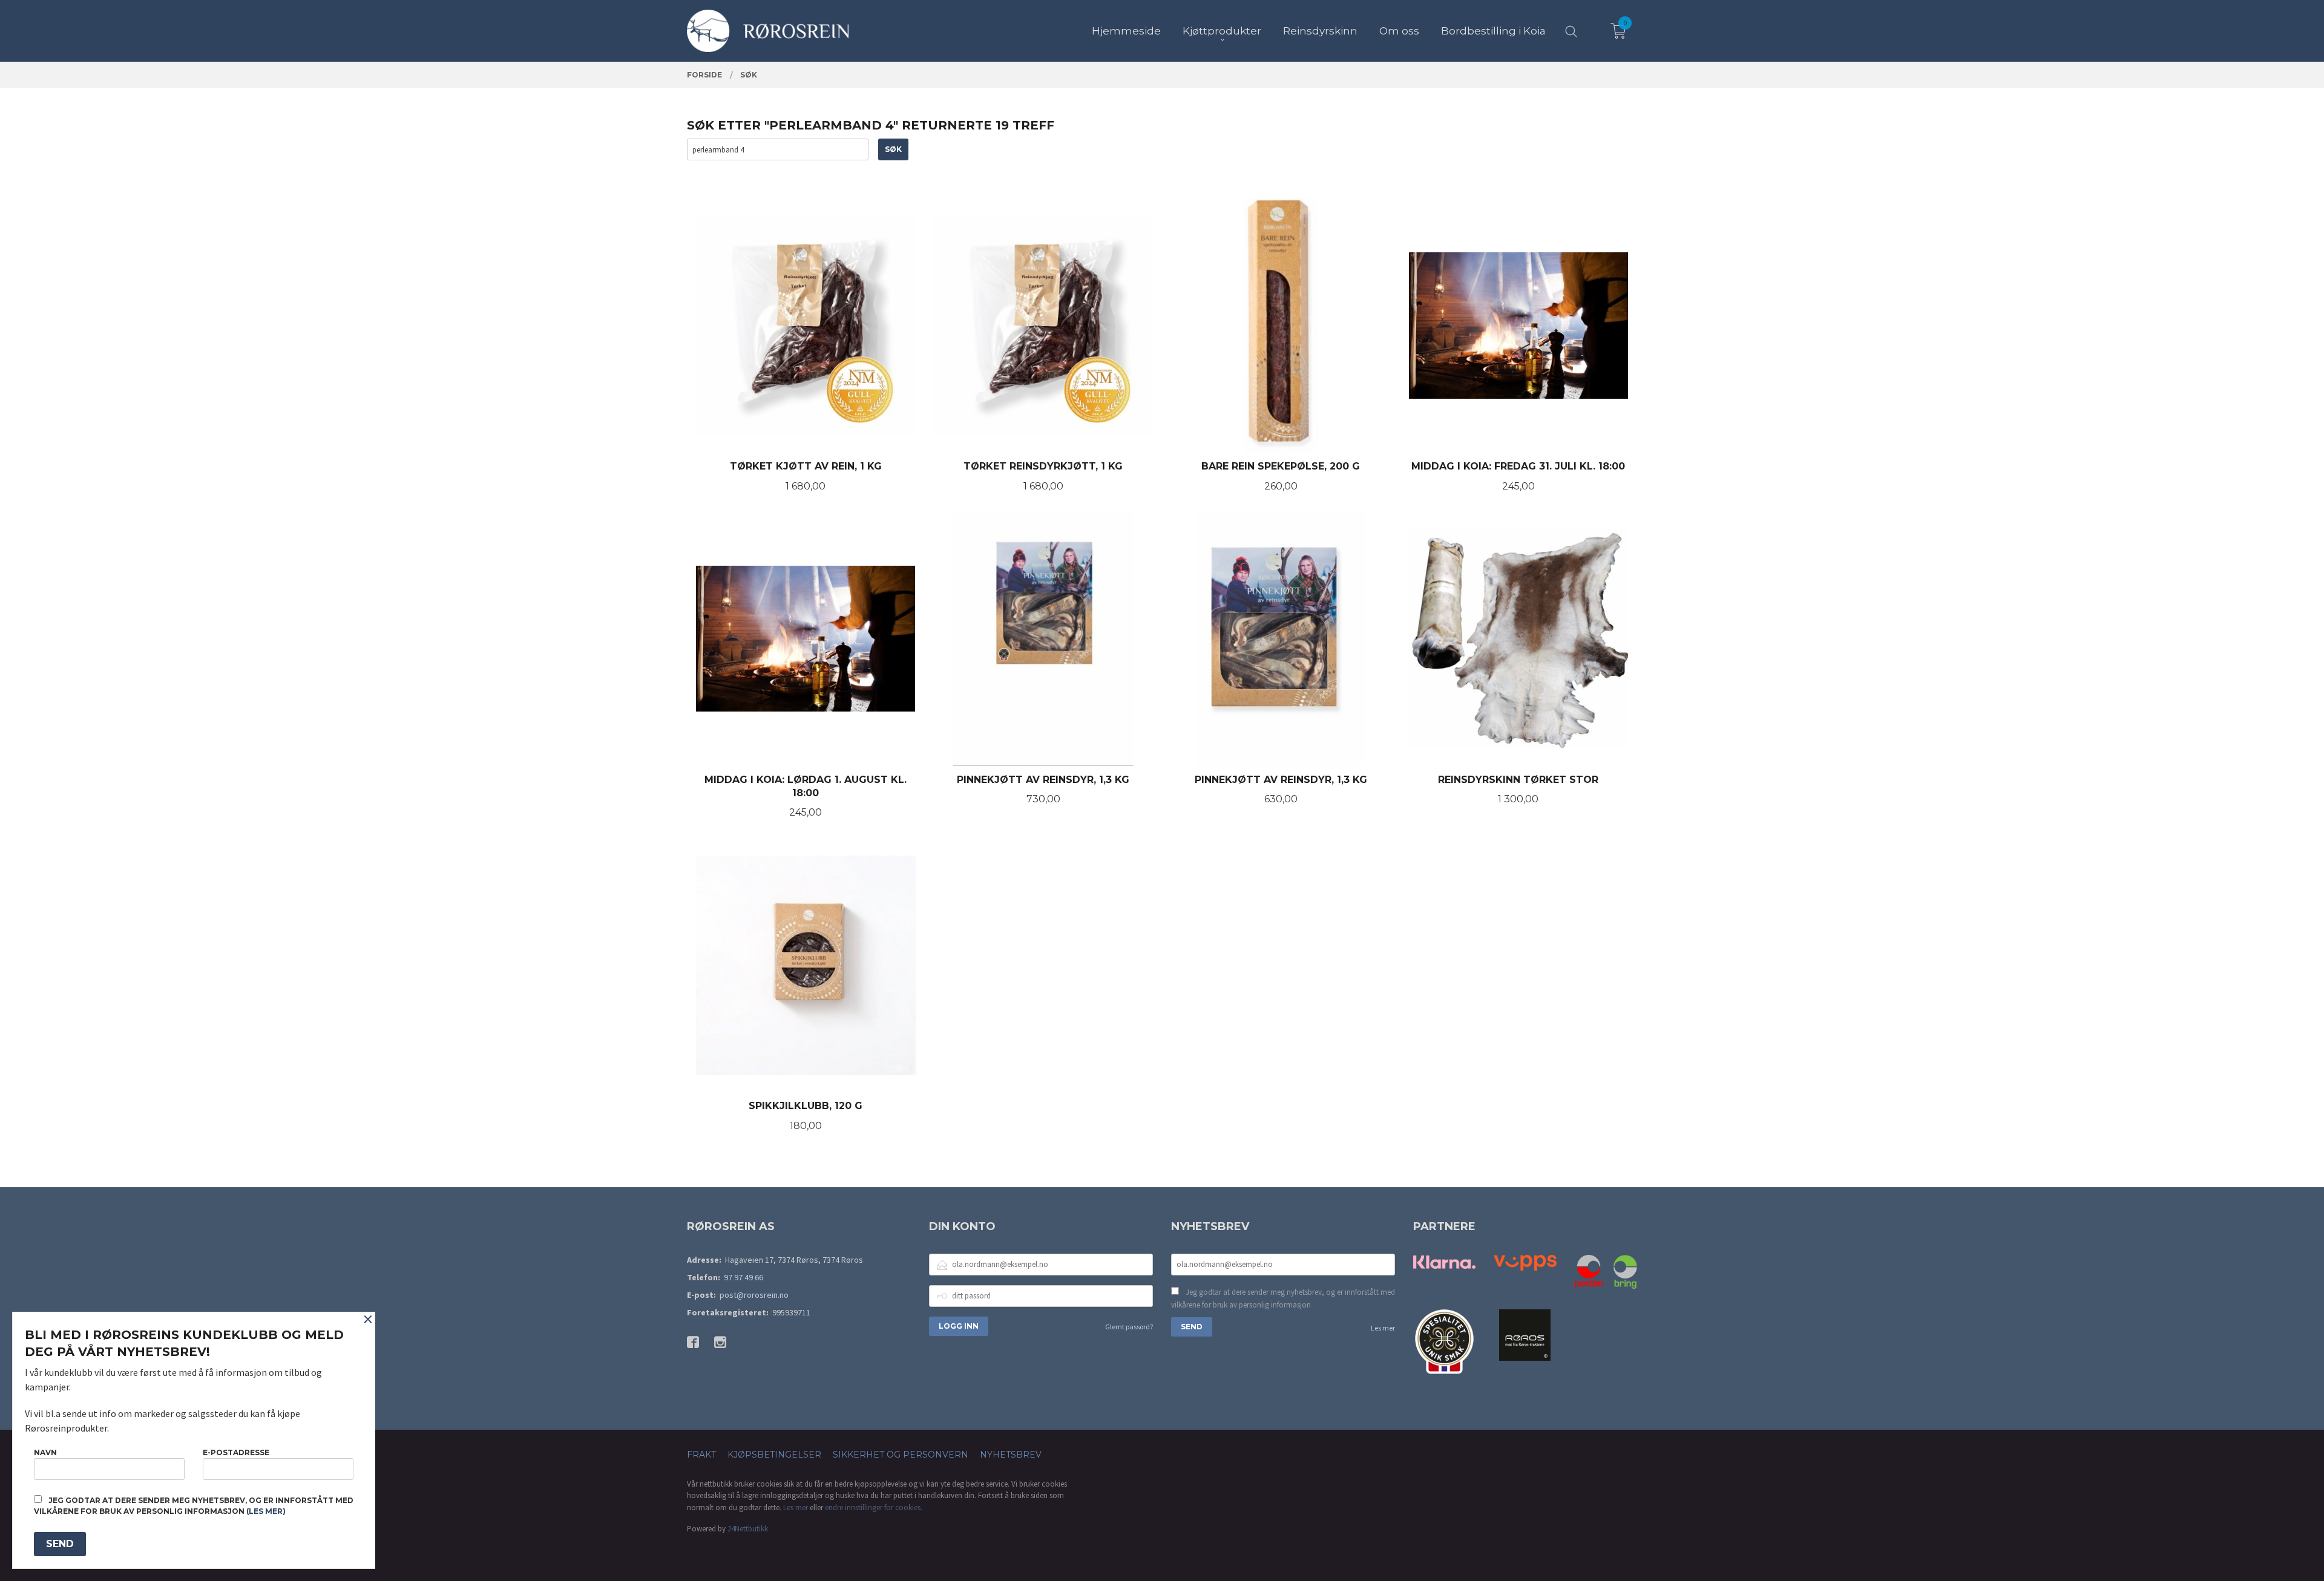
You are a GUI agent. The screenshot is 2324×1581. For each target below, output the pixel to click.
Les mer (1383, 1328)
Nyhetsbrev (1011, 1455)
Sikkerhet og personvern (901, 1455)
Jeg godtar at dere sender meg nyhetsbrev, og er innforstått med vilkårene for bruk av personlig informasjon (1283, 1299)
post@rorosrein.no (754, 1295)
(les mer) (266, 1511)
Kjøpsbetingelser (774, 1455)
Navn (45, 1452)
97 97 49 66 (743, 1277)
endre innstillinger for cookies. (874, 1507)
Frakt (701, 1455)
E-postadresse (236, 1452)
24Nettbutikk (748, 1529)
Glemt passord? (1129, 1327)
